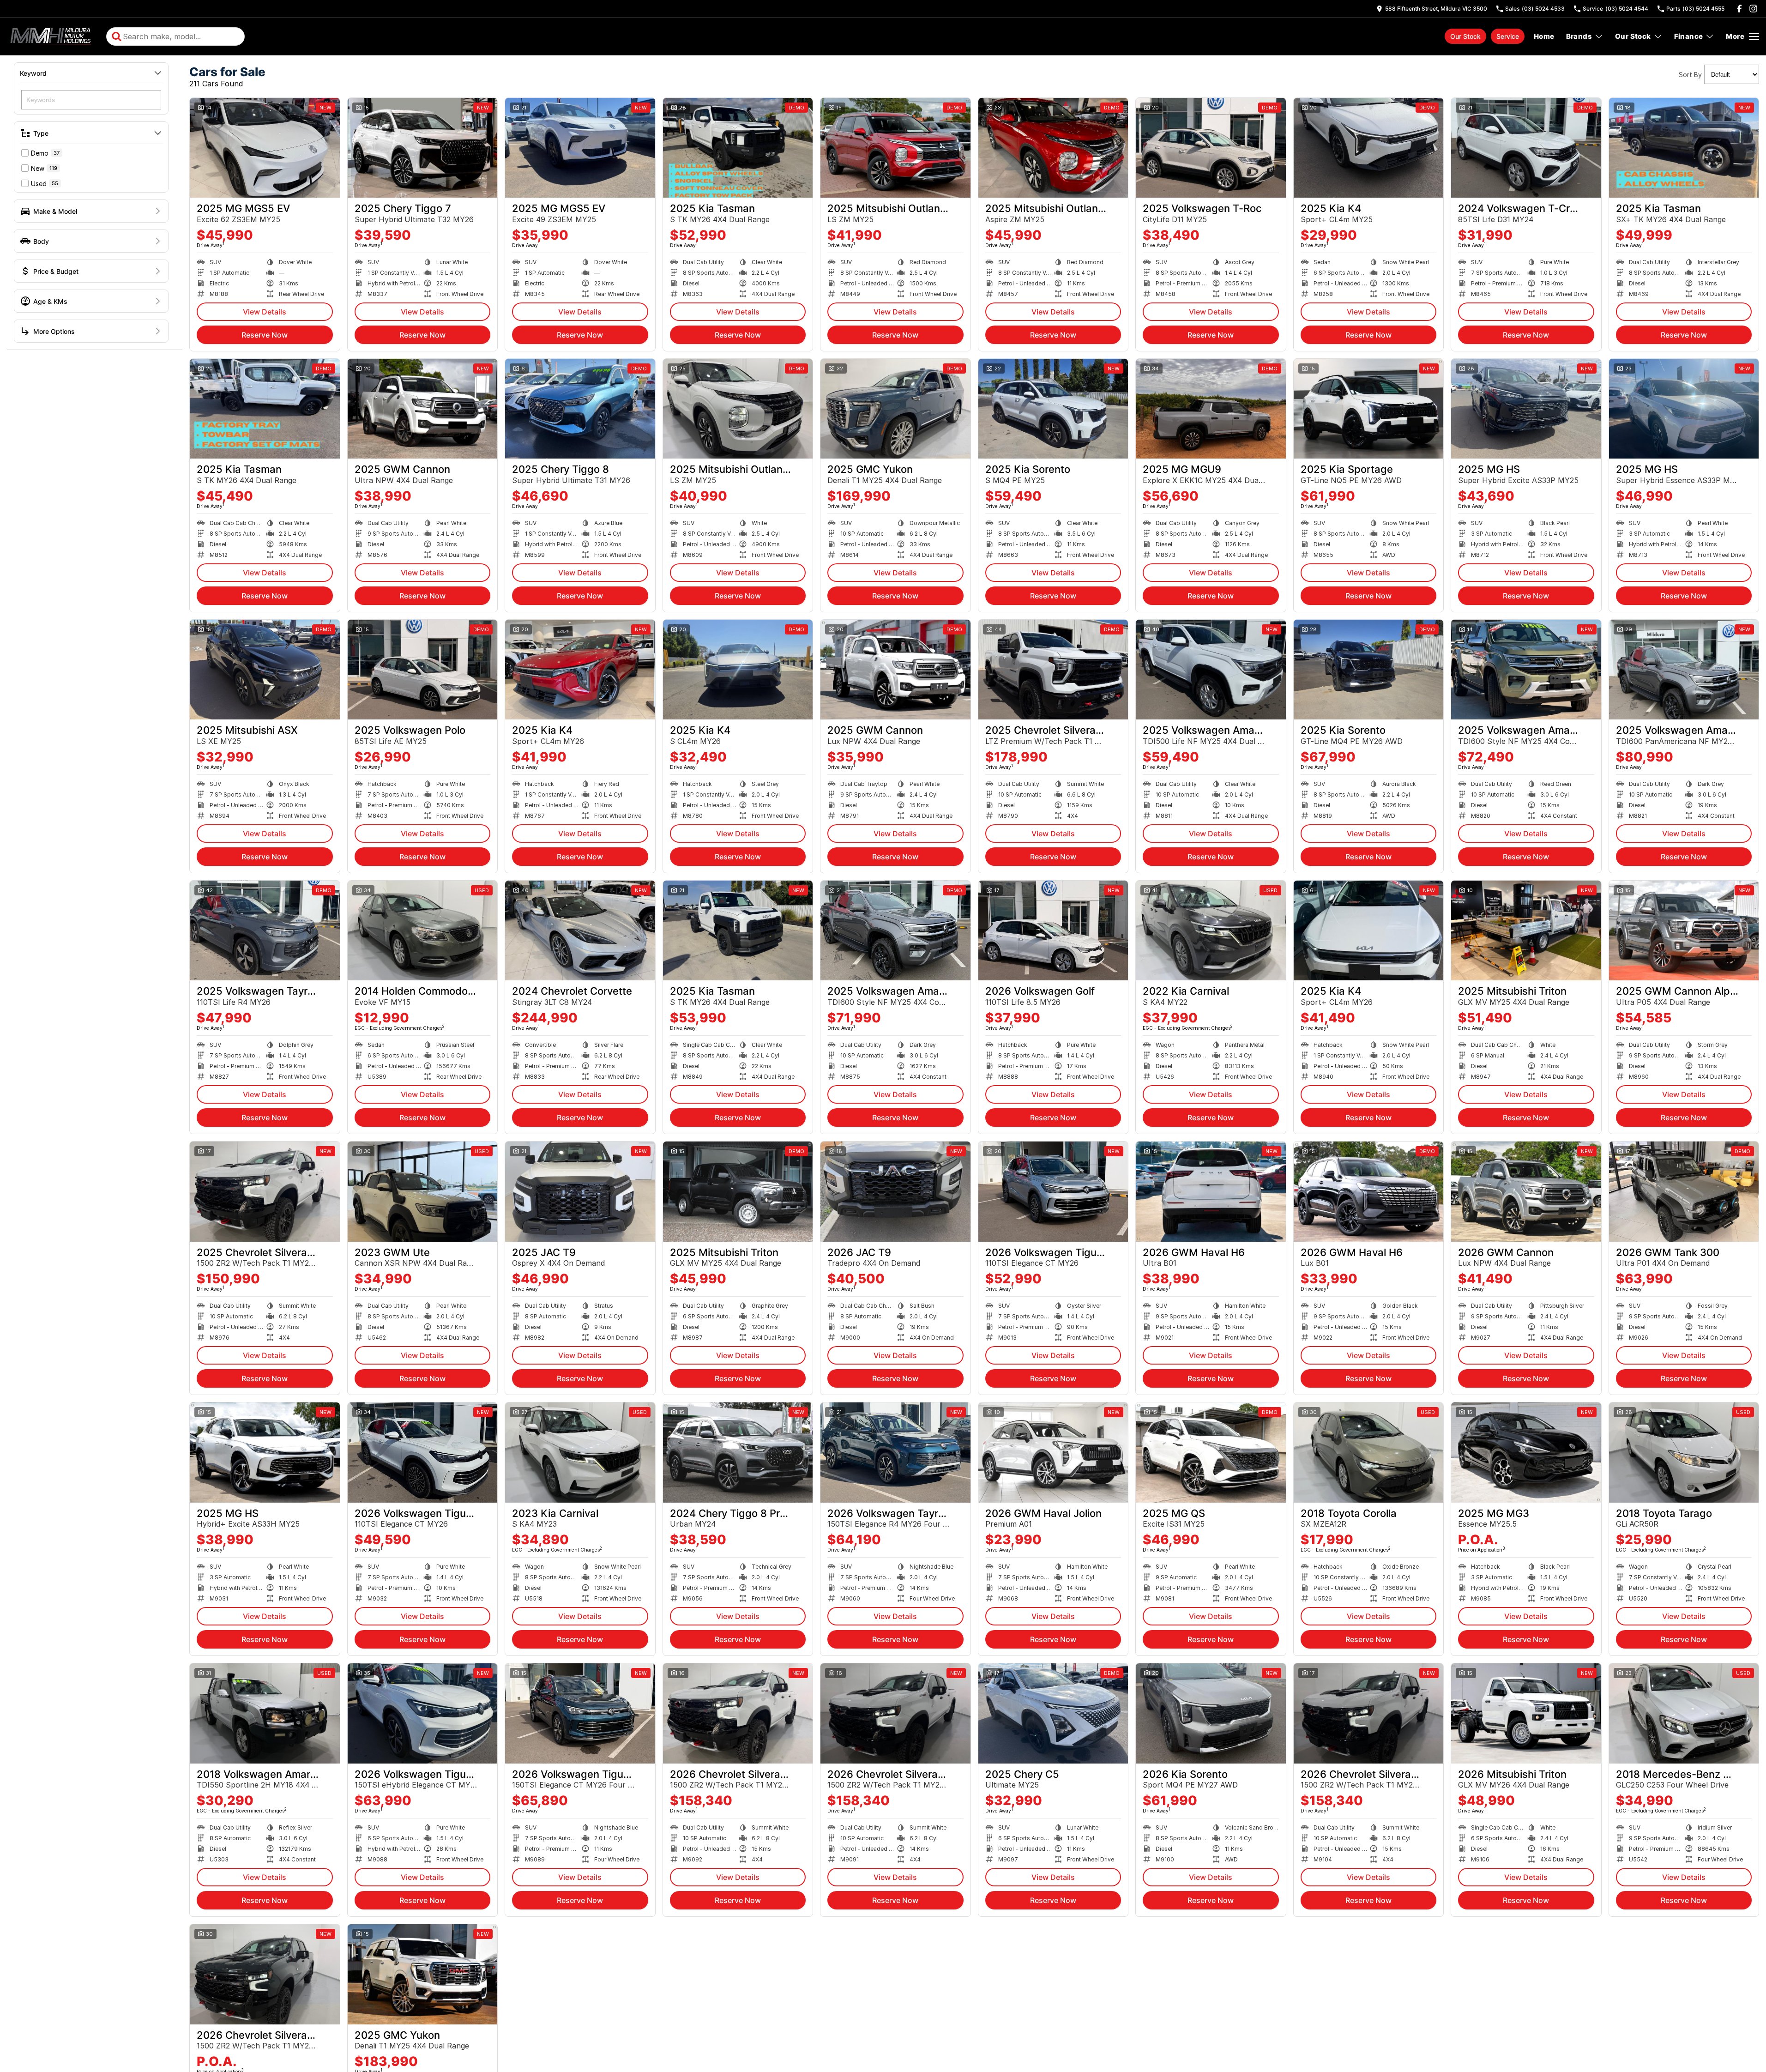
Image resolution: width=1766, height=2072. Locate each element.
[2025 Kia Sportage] (1369, 409)
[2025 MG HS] (1526, 409)
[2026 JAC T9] (895, 1191)
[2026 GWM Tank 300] (1684, 1191)
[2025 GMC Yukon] (895, 409)
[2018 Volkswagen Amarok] (265, 1713)
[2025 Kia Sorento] (1053, 409)
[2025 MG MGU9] (1211, 409)
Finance (1689, 36)
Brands (1579, 36)
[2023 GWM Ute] (423, 1191)
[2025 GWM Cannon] (423, 409)
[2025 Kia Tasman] (738, 148)
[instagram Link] (1753, 9)
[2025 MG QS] (1211, 1452)
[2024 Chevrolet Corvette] (580, 930)
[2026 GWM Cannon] (1526, 1191)
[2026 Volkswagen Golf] (1053, 930)
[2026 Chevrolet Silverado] (738, 1713)
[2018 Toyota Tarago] (1684, 1452)
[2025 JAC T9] (580, 1191)
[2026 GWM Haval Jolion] (1053, 1452)
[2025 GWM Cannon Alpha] (1684, 930)
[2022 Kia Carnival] (1211, 930)
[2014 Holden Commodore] (423, 930)
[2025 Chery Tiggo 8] (580, 409)
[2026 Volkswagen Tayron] (895, 1452)
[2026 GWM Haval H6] (1211, 1191)
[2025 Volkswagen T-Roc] (1211, 148)
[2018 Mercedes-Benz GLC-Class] (1684, 1713)
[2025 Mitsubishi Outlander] (895, 148)
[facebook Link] (1739, 9)
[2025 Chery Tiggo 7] (423, 148)
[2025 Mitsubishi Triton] (1526, 930)
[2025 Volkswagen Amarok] (1211, 670)
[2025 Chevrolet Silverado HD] (1053, 670)
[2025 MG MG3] (1526, 1452)
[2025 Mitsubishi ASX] (265, 670)
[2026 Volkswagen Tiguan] (1053, 1191)
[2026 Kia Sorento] (1211, 1713)
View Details (265, 312)
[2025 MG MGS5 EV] (265, 148)
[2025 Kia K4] (1369, 148)
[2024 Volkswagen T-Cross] (1526, 148)
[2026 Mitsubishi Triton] (1526, 1713)
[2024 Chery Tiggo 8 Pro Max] (738, 1452)
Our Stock (1465, 36)
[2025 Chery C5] (1053, 1713)
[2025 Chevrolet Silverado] (265, 1191)
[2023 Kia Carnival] (580, 1452)
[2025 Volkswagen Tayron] (265, 930)
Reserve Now (265, 335)
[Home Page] (52, 36)
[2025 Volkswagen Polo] (423, 670)
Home (1544, 36)
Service (1508, 36)
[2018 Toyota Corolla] (1369, 1452)
